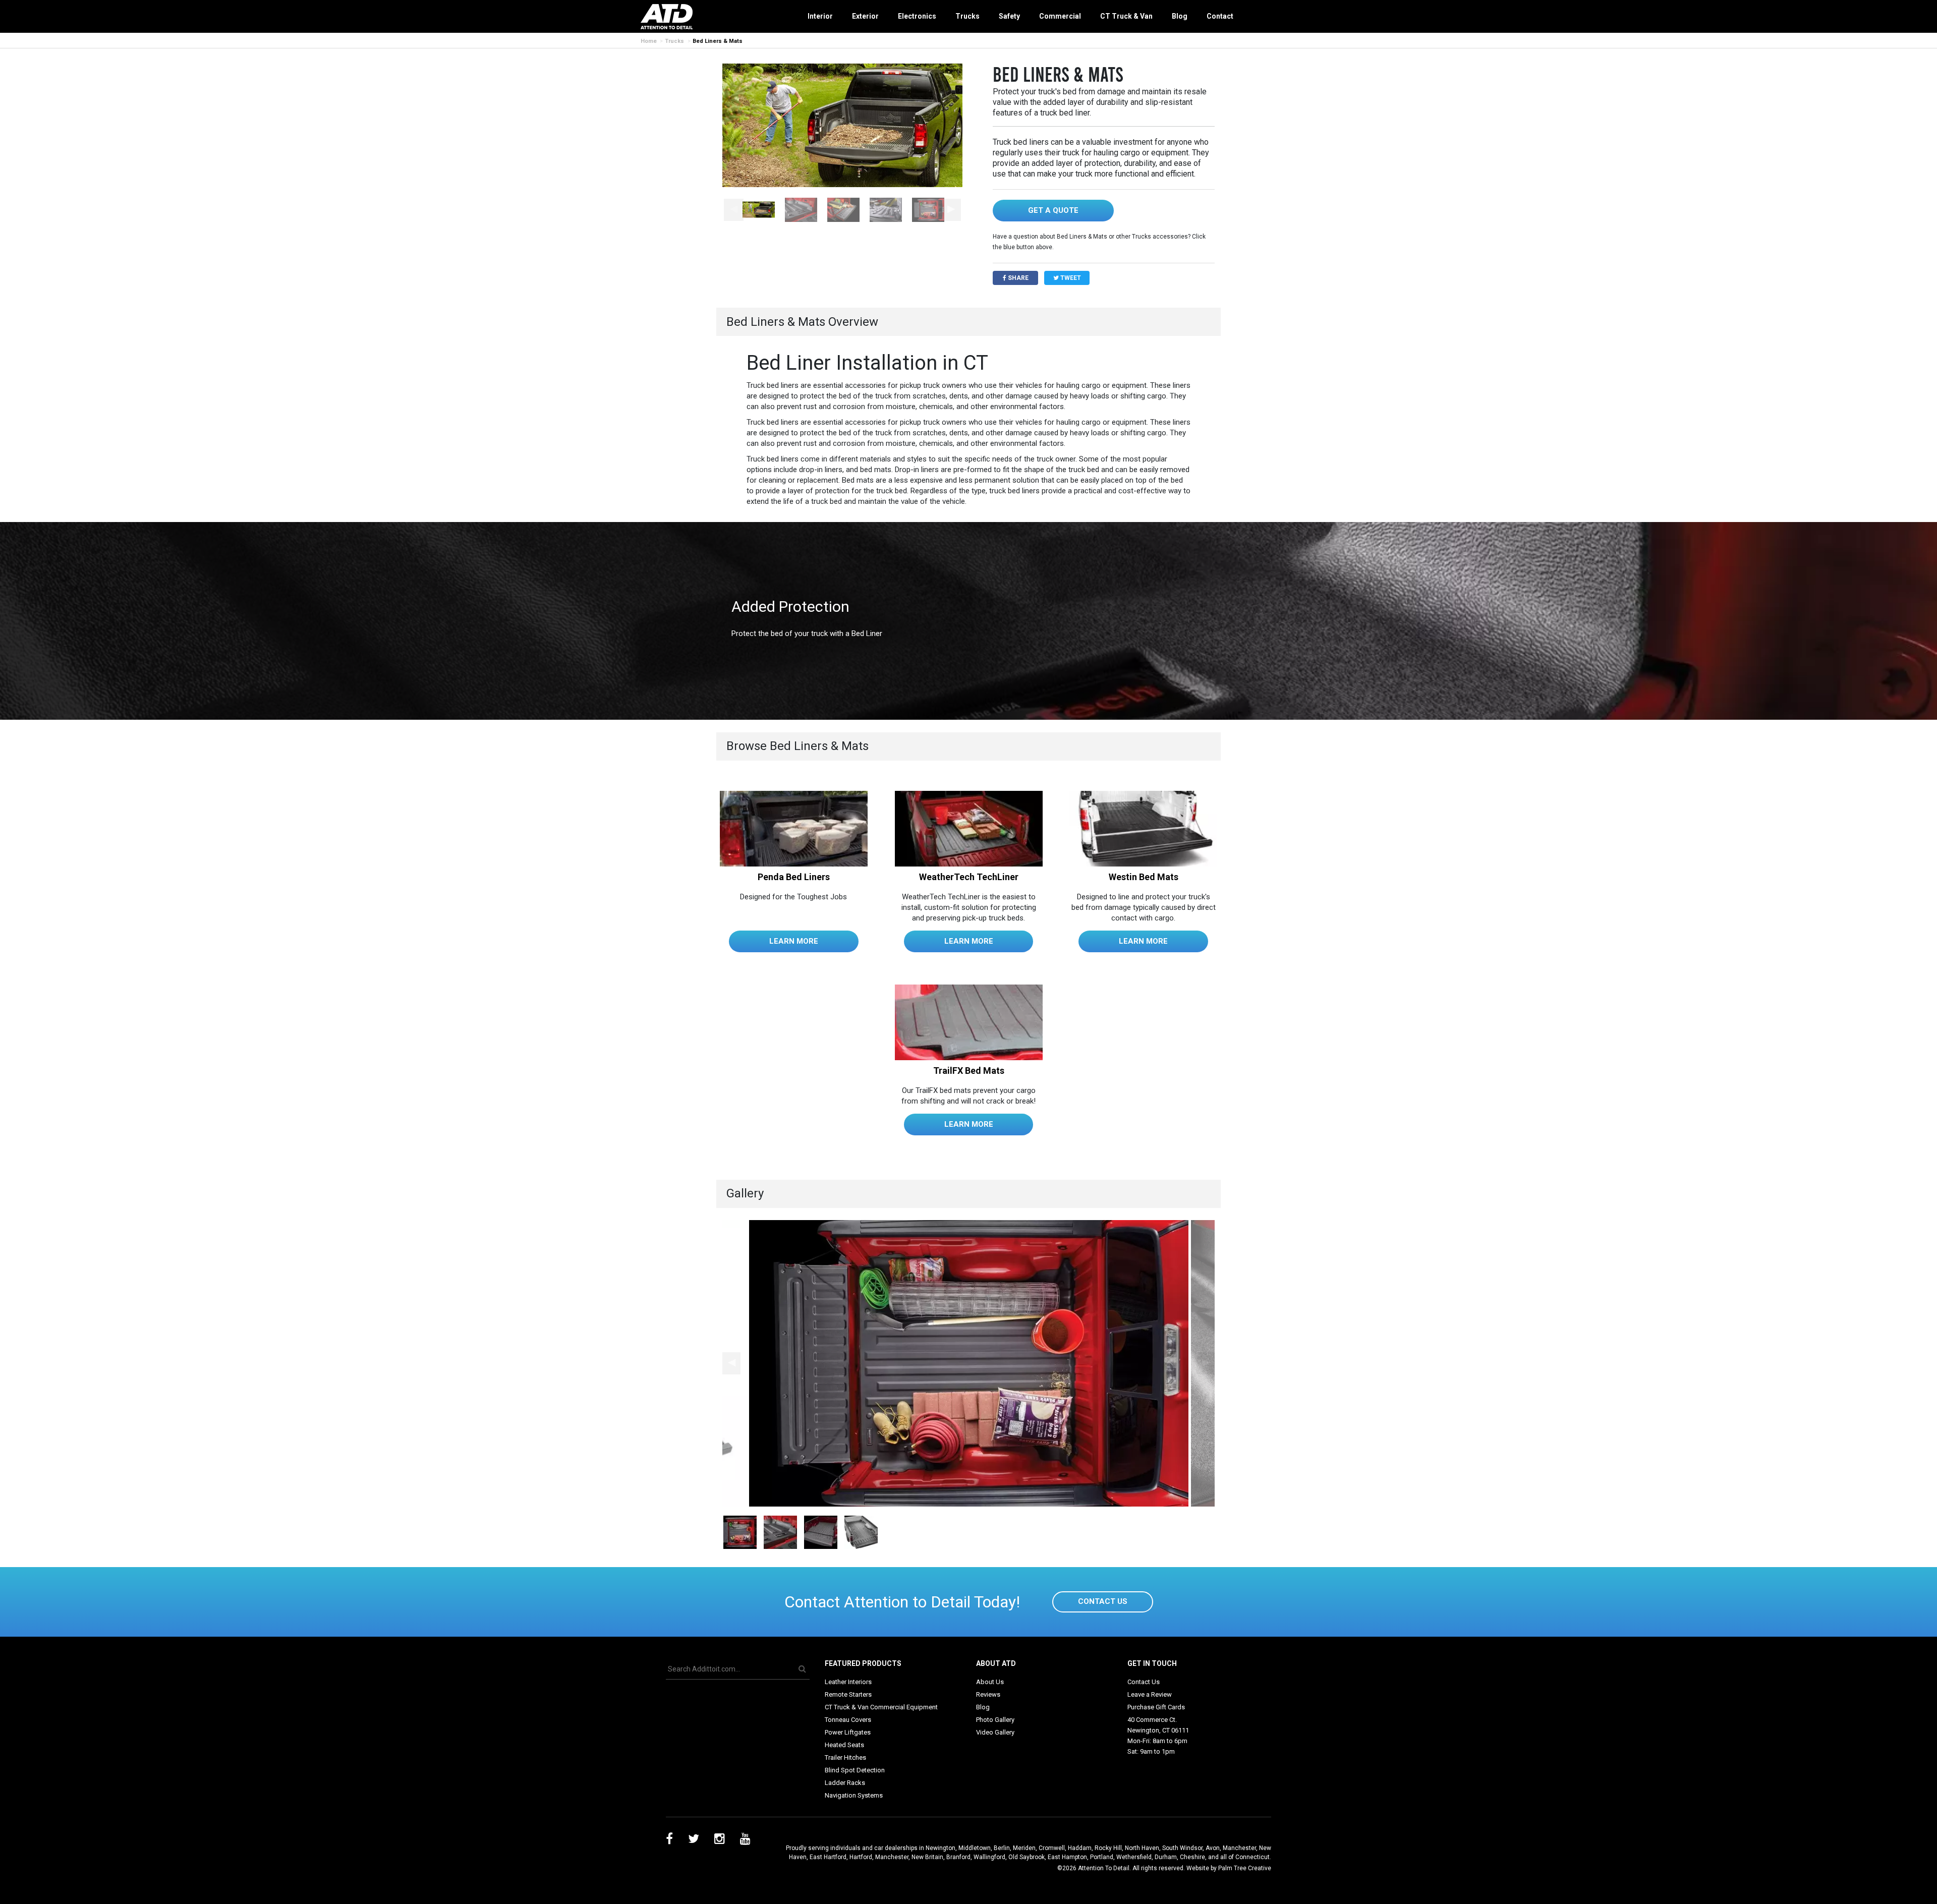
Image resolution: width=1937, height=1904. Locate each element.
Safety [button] (1009, 16)
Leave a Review (1150, 1694)
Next (951, 210)
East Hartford (828, 1857)
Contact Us (1103, 1601)
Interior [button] (820, 16)
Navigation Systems (854, 1795)
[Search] (802, 1669)
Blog (1180, 16)
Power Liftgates (848, 1732)
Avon (1213, 1848)
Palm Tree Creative (1245, 1868)
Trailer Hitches (845, 1757)
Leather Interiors (848, 1682)
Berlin (1002, 1848)
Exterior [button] (865, 16)
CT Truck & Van (1126, 16)
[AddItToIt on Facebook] (669, 1840)
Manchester (1239, 1848)
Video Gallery (995, 1732)
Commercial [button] (1060, 16)
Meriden (1024, 1848)
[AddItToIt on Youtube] (745, 1840)
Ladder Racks (845, 1783)
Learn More (794, 941)
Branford (958, 1857)
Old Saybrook (1027, 1857)
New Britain (927, 1857)
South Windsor (1182, 1848)
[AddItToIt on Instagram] (720, 1840)
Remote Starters (848, 1694)
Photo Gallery (995, 1720)
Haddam (1080, 1848)
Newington (941, 1848)
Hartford (861, 1857)
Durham (1166, 1857)
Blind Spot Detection (855, 1770)
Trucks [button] (967, 16)
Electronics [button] (917, 16)
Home (649, 41)
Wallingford (989, 1857)
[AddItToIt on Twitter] (694, 1840)
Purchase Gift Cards (1156, 1707)
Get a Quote (1053, 210)
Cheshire (1192, 1857)
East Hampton (1067, 1857)
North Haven (1142, 1848)
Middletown (975, 1848)
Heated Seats (844, 1745)
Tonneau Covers (848, 1720)
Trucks (674, 41)
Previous (734, 210)
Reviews (988, 1694)
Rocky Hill (1108, 1848)
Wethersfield (1134, 1857)
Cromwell (1052, 1848)
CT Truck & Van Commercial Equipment (881, 1707)
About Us (990, 1682)
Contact (1220, 16)
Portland (1102, 1857)
